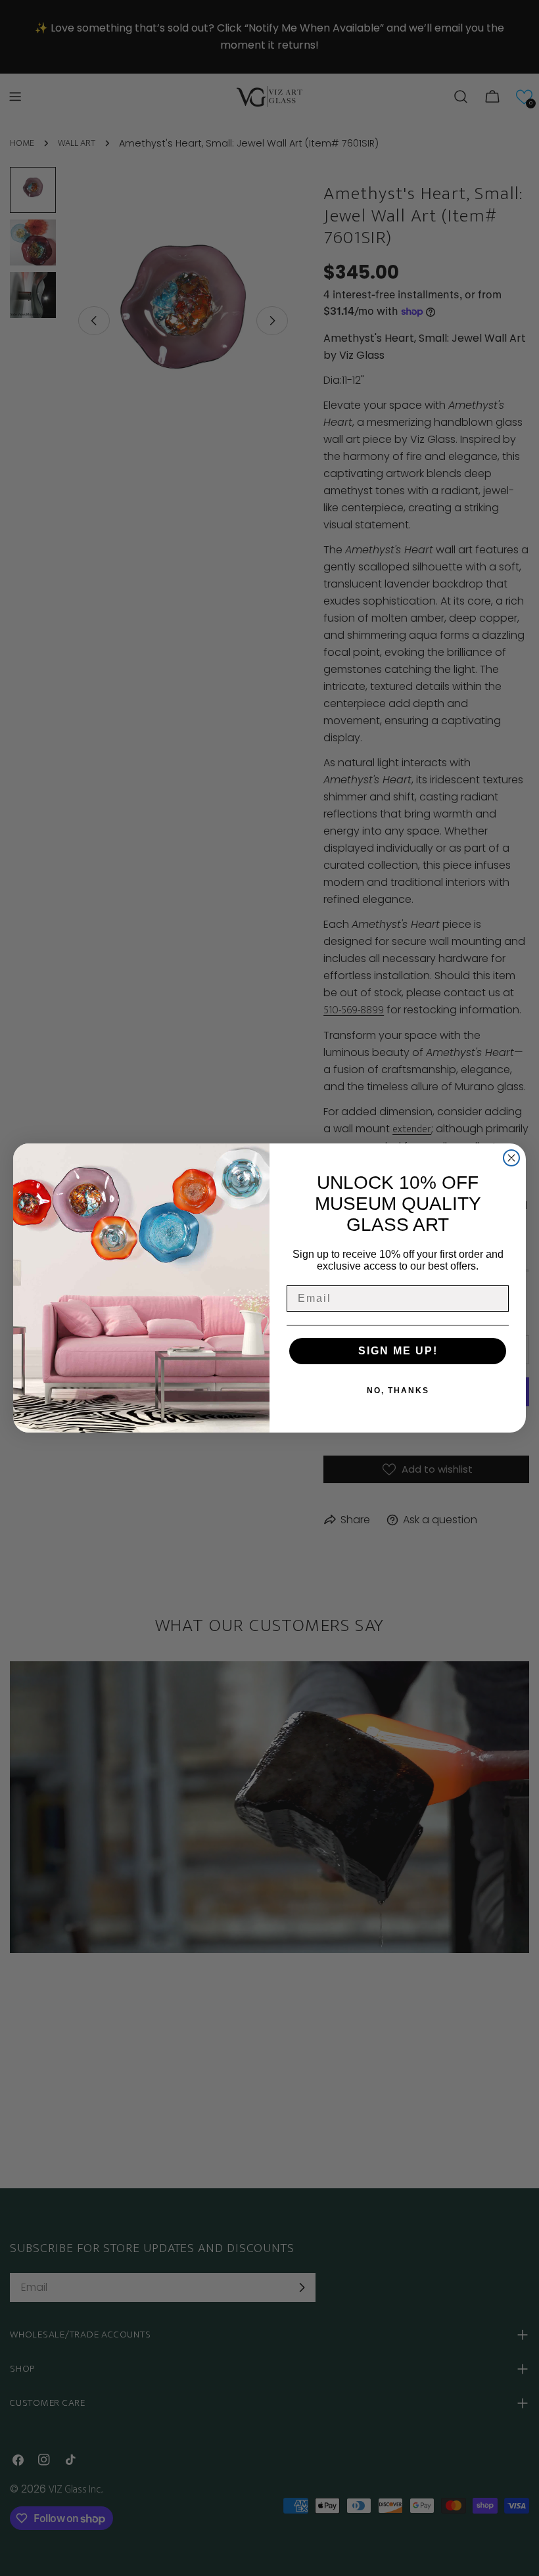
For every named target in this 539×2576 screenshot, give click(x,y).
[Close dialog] (511, 1158)
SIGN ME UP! (398, 1351)
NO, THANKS (398, 1391)
